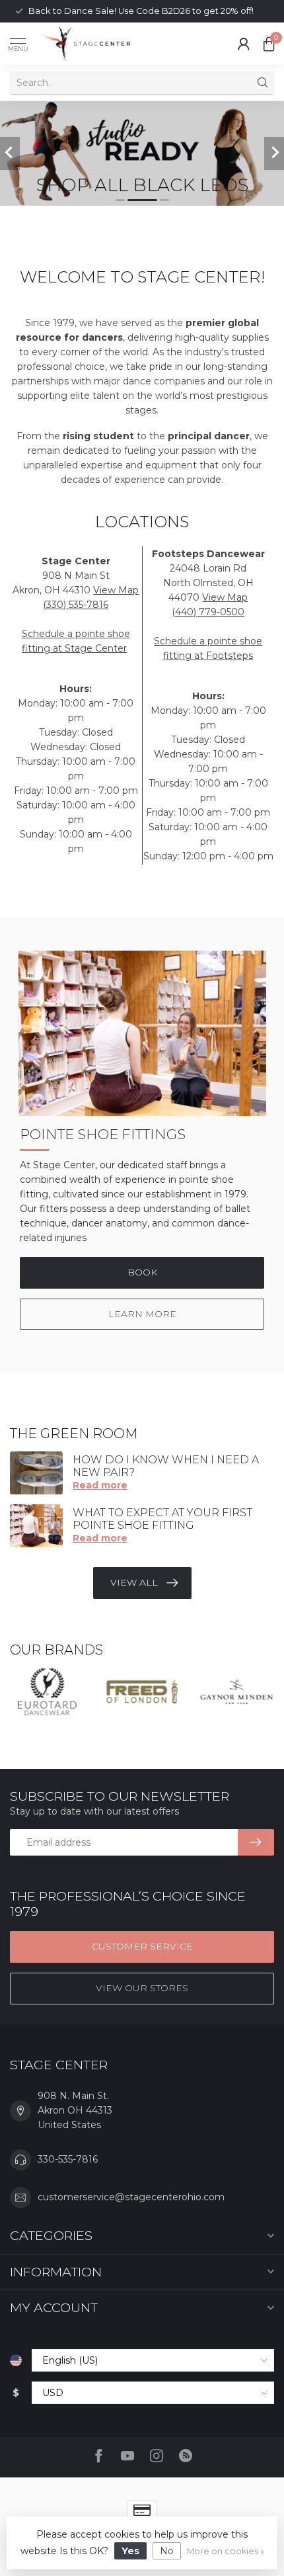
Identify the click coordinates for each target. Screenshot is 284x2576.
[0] (269, 44)
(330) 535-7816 (76, 605)
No (167, 2551)
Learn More (142, 1314)
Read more (100, 1485)
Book (142, 1272)
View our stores (142, 1988)
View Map (116, 590)
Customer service (142, 1946)
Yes (130, 2551)
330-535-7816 (68, 2159)
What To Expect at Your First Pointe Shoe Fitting (162, 1519)
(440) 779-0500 (208, 612)
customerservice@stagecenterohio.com (131, 2197)
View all (134, 1582)
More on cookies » (226, 2551)
